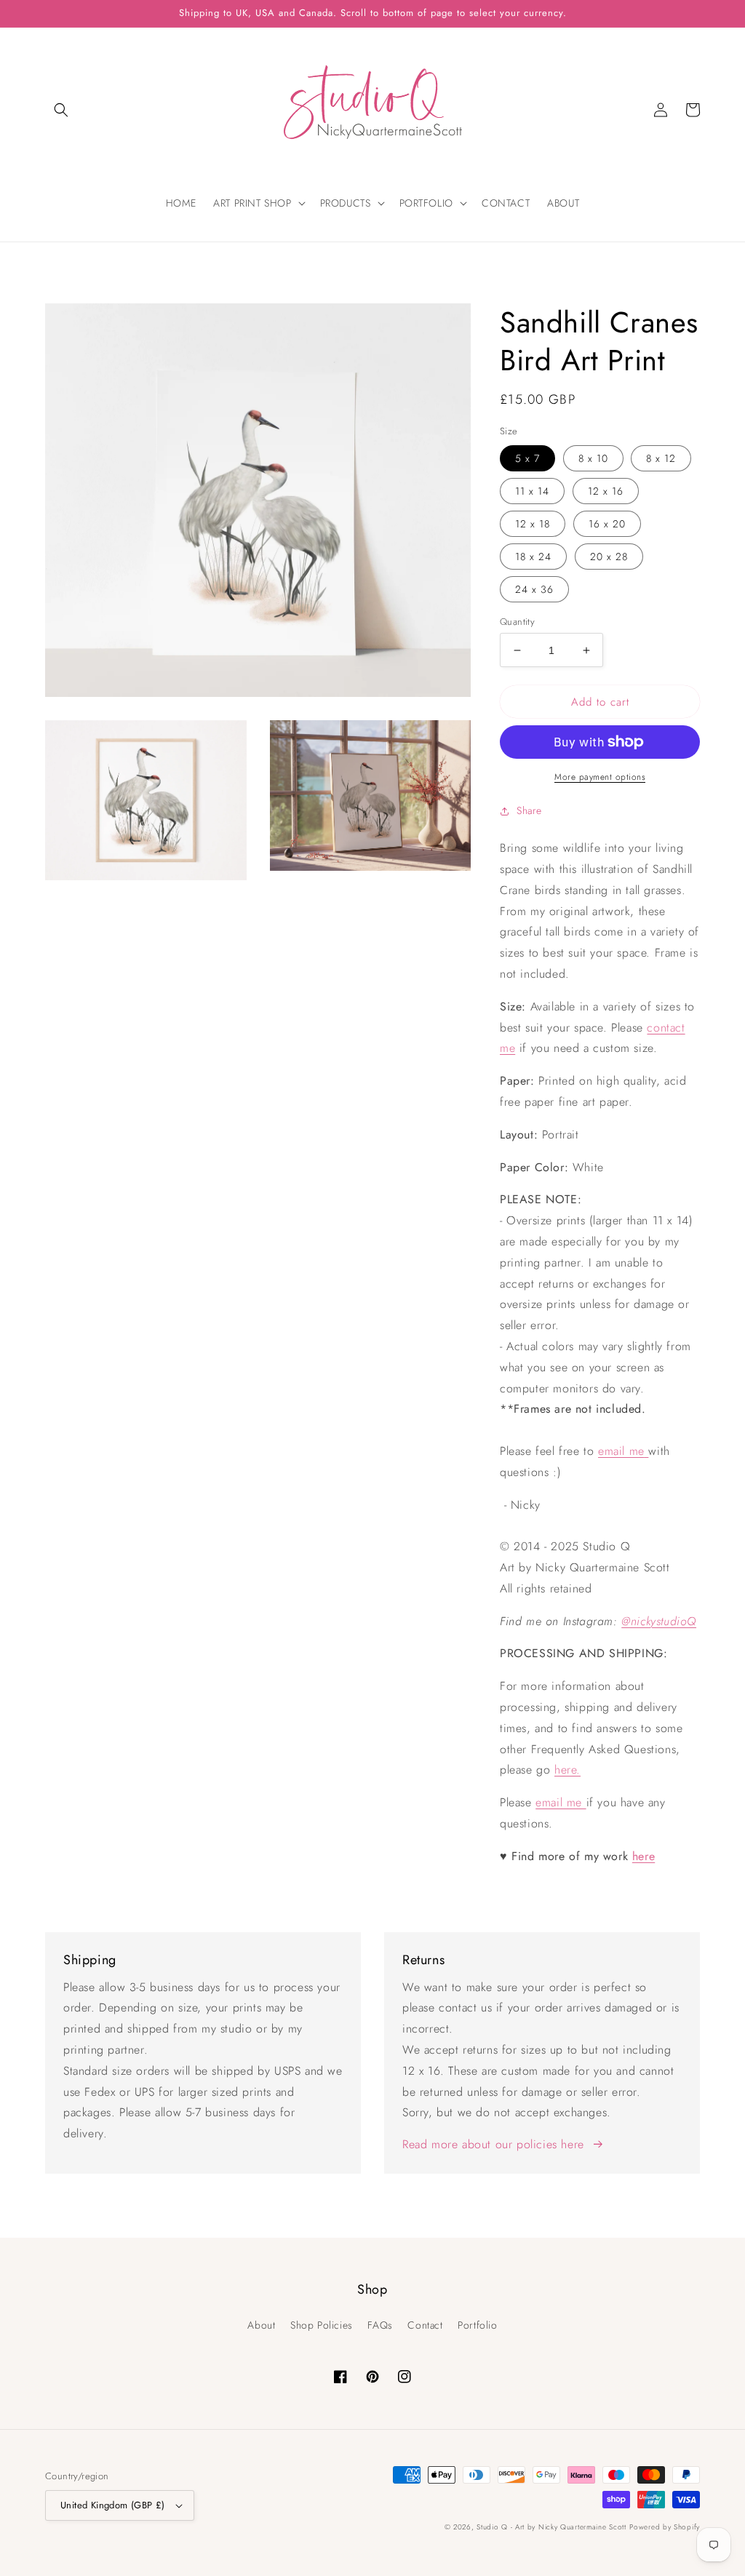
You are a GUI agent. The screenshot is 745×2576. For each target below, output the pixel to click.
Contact (425, 2325)
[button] (61, 110)
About (261, 2325)
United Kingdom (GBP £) (113, 2505)
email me (621, 1451)
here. (567, 1770)
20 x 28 (609, 557)
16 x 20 (607, 524)
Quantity (517, 622)
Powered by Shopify (665, 2527)
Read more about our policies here (493, 2144)
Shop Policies (322, 2325)
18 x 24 (533, 557)
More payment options (600, 777)
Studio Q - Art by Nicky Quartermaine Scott (551, 2527)
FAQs (380, 2325)
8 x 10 (593, 458)
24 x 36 (534, 589)
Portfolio (477, 2325)
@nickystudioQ (659, 1621)
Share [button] (529, 810)
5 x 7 (527, 458)
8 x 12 (661, 458)
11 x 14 (532, 491)
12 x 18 (533, 524)
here (644, 1856)
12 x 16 (606, 491)
